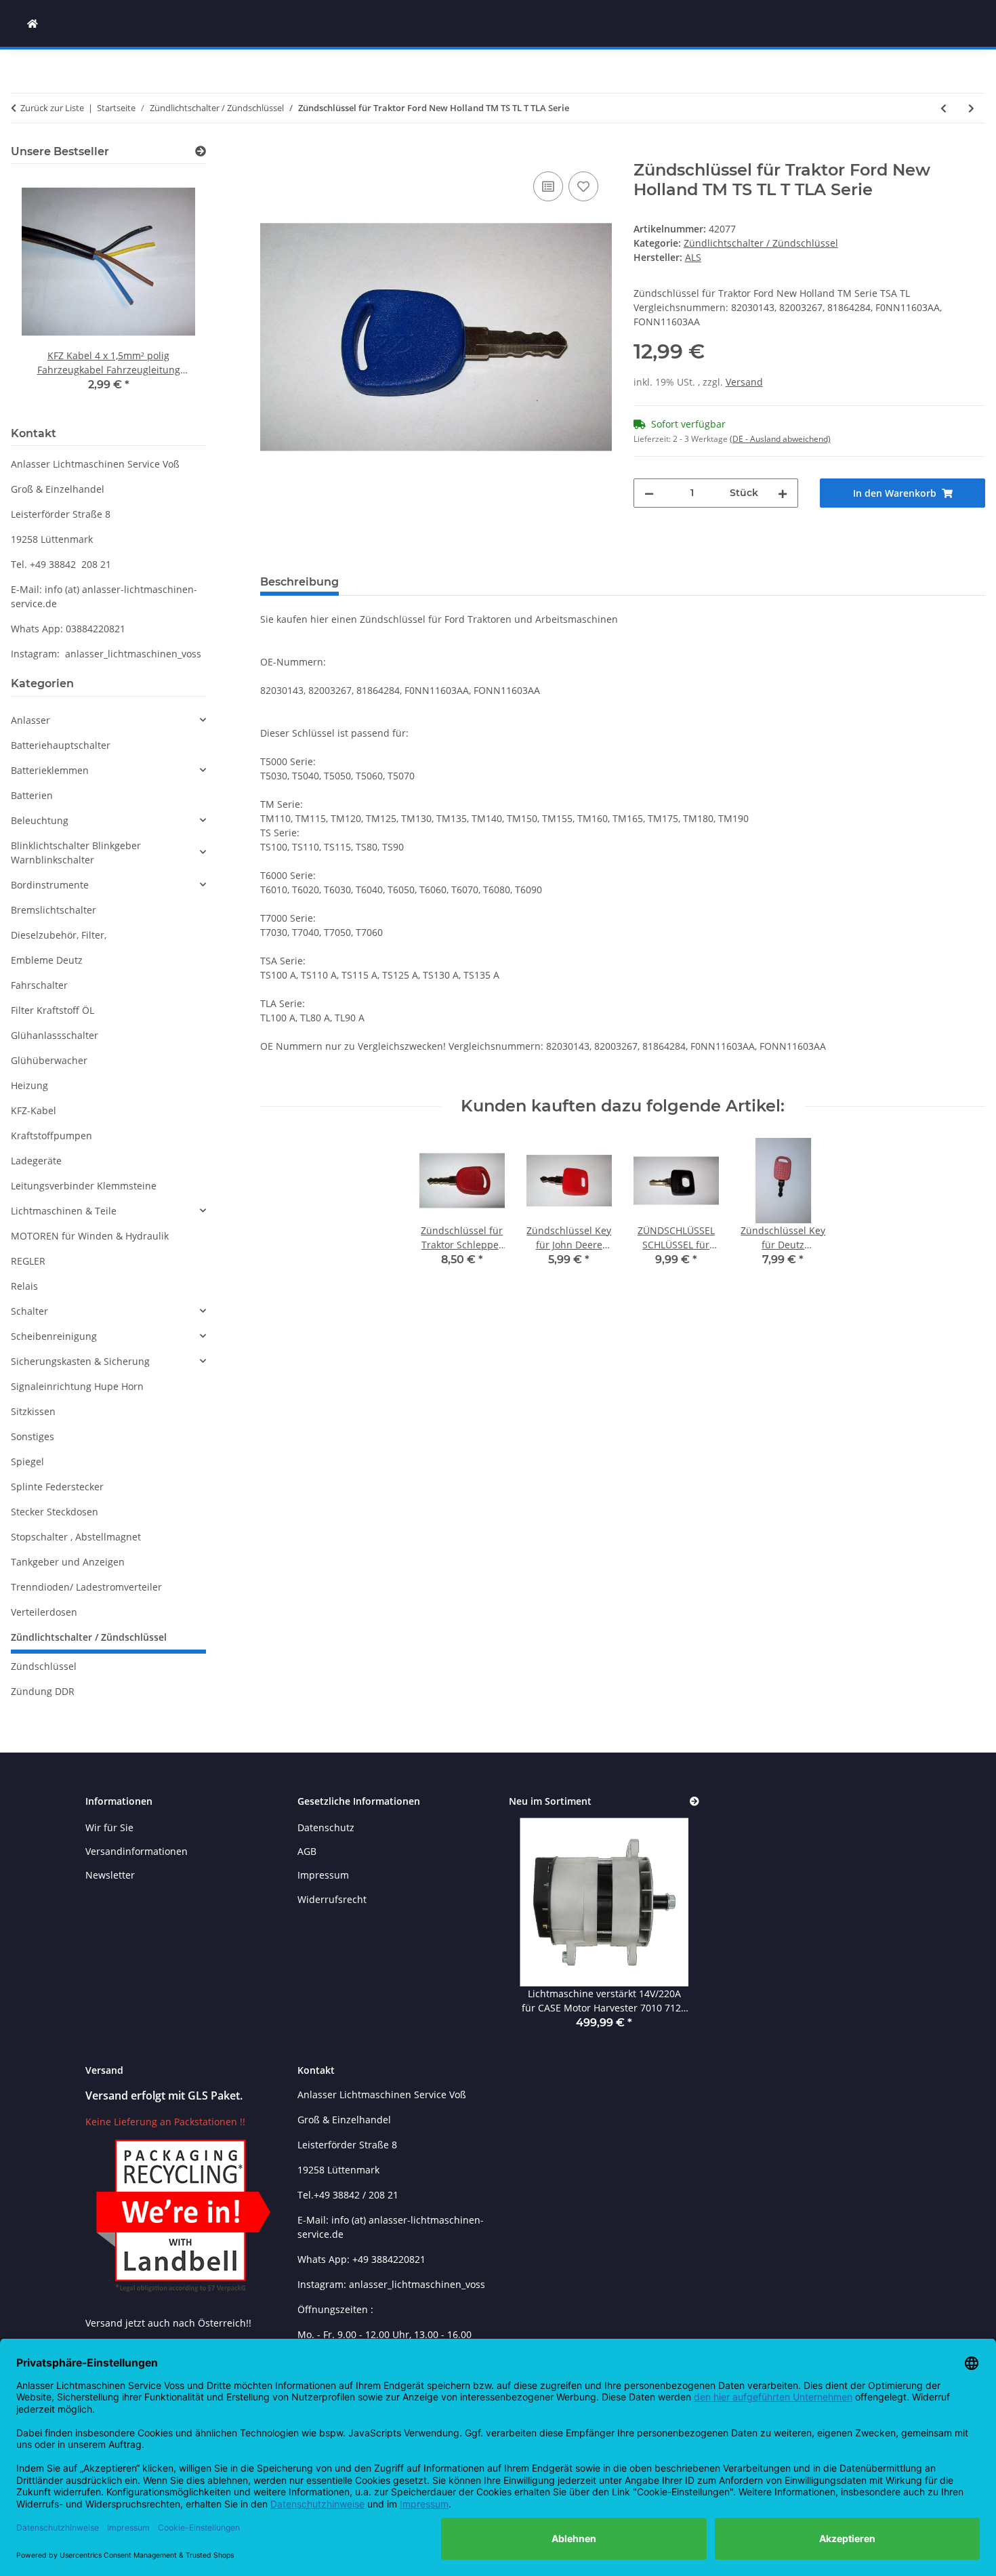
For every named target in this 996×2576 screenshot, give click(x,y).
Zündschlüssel (44, 1666)
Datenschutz (326, 1827)
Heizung (29, 1085)
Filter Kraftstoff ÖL (53, 1010)
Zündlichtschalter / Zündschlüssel (761, 243)
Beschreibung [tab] (299, 582)
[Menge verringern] (649, 493)
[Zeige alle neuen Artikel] (694, 1802)
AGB (307, 1851)
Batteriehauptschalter (61, 745)
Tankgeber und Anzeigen (68, 1562)
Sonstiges (33, 1436)
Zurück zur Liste (52, 108)
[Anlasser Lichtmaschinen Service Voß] (33, 23)
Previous (44, 293)
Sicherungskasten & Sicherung (80, 1361)
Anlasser (30, 720)
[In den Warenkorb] (271, 153)
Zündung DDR (43, 1691)
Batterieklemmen (50, 770)
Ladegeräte (36, 1161)
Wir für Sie (109, 1827)
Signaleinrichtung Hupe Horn (77, 1386)
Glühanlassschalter (55, 1035)
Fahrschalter (39, 985)
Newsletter (110, 1875)
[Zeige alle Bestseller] (201, 151)
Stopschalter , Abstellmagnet (76, 1537)
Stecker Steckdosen (55, 1512)
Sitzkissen (33, 1411)
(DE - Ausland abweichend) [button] (780, 439)
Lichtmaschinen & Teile (64, 1211)
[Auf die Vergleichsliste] (548, 186)
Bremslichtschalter (54, 910)
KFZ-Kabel (34, 1110)
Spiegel (27, 1461)
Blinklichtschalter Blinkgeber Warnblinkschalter (76, 853)
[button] (108, 720)
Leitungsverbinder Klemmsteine (84, 1186)
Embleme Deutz (47, 960)
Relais (24, 1286)
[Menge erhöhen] (783, 493)
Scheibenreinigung (54, 1336)
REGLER (28, 1261)
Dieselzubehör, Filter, (59, 935)
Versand (744, 382)
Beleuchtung (40, 820)
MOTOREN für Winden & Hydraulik (90, 1236)
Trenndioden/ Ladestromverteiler (86, 1587)
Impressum (323, 1875)
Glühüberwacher (49, 1060)
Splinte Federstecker (57, 1487)
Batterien (32, 795)
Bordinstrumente (50, 885)
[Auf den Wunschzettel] (583, 186)
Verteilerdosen (44, 1612)
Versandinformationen (137, 1851)
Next (172, 293)
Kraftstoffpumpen (51, 1136)
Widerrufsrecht (332, 1899)
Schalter (29, 1311)
